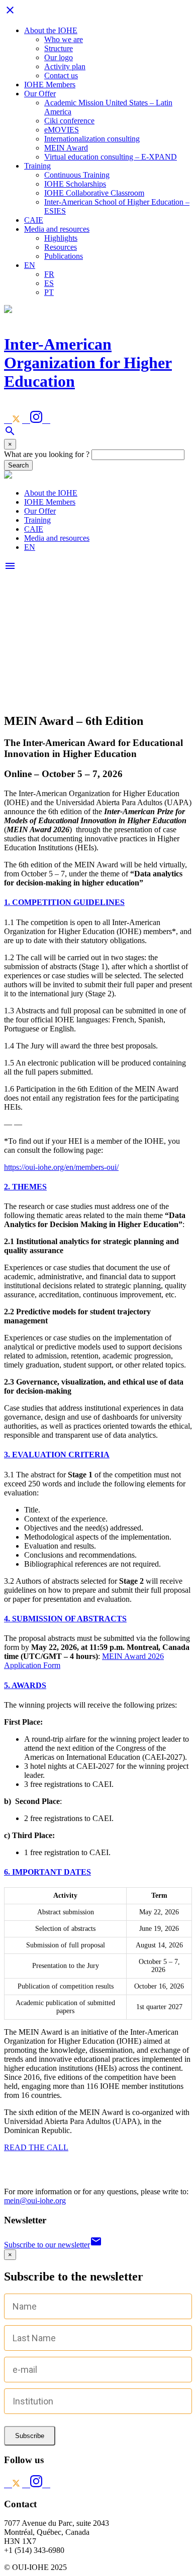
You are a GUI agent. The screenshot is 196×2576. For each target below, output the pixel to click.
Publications (64, 256)
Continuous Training (77, 175)
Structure (59, 48)
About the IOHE (51, 30)
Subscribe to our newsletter (53, 2245)
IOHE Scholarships (75, 184)
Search (18, 465)
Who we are (64, 39)
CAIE (34, 220)
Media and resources (57, 229)
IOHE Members (50, 85)
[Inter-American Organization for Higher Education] (8, 476)
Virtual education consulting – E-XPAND (111, 157)
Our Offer (40, 94)
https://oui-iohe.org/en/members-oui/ (61, 1167)
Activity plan (65, 66)
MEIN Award (66, 148)
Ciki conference (69, 121)
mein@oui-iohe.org (35, 2201)
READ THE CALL (36, 2147)
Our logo (59, 57)
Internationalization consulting (92, 139)
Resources (61, 247)
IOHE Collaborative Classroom (94, 193)
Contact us (61, 75)
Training (37, 166)
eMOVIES (62, 130)
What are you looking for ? (47, 454)
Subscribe (30, 2436)
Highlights (61, 238)
